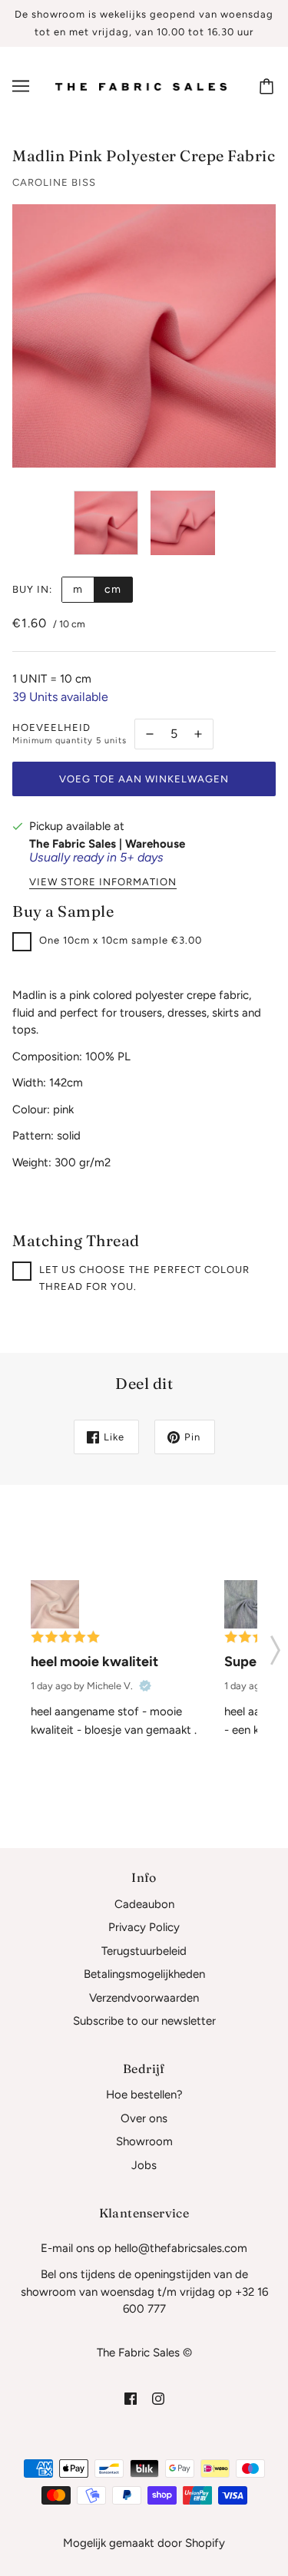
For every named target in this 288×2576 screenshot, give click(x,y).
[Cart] (269, 86)
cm (113, 589)
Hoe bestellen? (144, 2095)
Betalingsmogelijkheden (144, 1974)
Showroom (144, 2141)
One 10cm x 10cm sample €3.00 (121, 940)
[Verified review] (145, 1686)
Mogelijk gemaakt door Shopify (144, 2543)
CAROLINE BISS (54, 182)
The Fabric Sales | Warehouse (107, 844)
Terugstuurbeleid (144, 1951)
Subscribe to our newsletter (144, 2021)
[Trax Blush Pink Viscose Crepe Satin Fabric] (55, 1604)
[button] (275, 1645)
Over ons (144, 2118)
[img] (131, 2398)
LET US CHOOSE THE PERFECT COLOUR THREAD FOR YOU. (144, 1278)
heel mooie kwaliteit (94, 1662)
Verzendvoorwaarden (144, 1998)
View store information (103, 882)
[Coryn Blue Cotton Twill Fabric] (248, 1604)
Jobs (144, 2165)
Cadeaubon (144, 1904)
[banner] (141, 86)
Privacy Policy (144, 1927)
